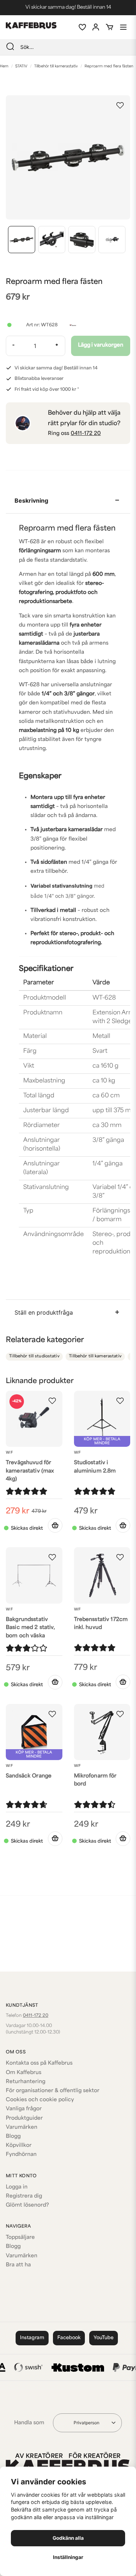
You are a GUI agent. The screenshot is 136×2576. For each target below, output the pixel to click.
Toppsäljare (20, 2238)
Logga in (17, 2187)
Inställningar (68, 2557)
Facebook (69, 2338)
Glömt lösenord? (27, 2205)
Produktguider (24, 2118)
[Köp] (55, 1525)
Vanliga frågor (24, 2109)
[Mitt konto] (96, 27)
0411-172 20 (86, 434)
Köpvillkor (19, 2146)
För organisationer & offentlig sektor (53, 2091)
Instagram (32, 2338)
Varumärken (22, 2127)
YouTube (104, 2338)
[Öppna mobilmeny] (123, 27)
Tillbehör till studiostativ (34, 1356)
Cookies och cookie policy (40, 2100)
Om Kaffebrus (24, 2073)
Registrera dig (24, 2196)
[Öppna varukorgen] (110, 27)
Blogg (13, 2137)
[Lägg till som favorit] (82, 27)
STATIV (21, 66)
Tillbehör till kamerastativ (56, 66)
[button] (120, 105)
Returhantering (26, 2082)
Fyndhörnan (21, 2155)
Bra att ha (18, 2265)
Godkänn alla (68, 2538)
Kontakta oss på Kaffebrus (39, 2063)
